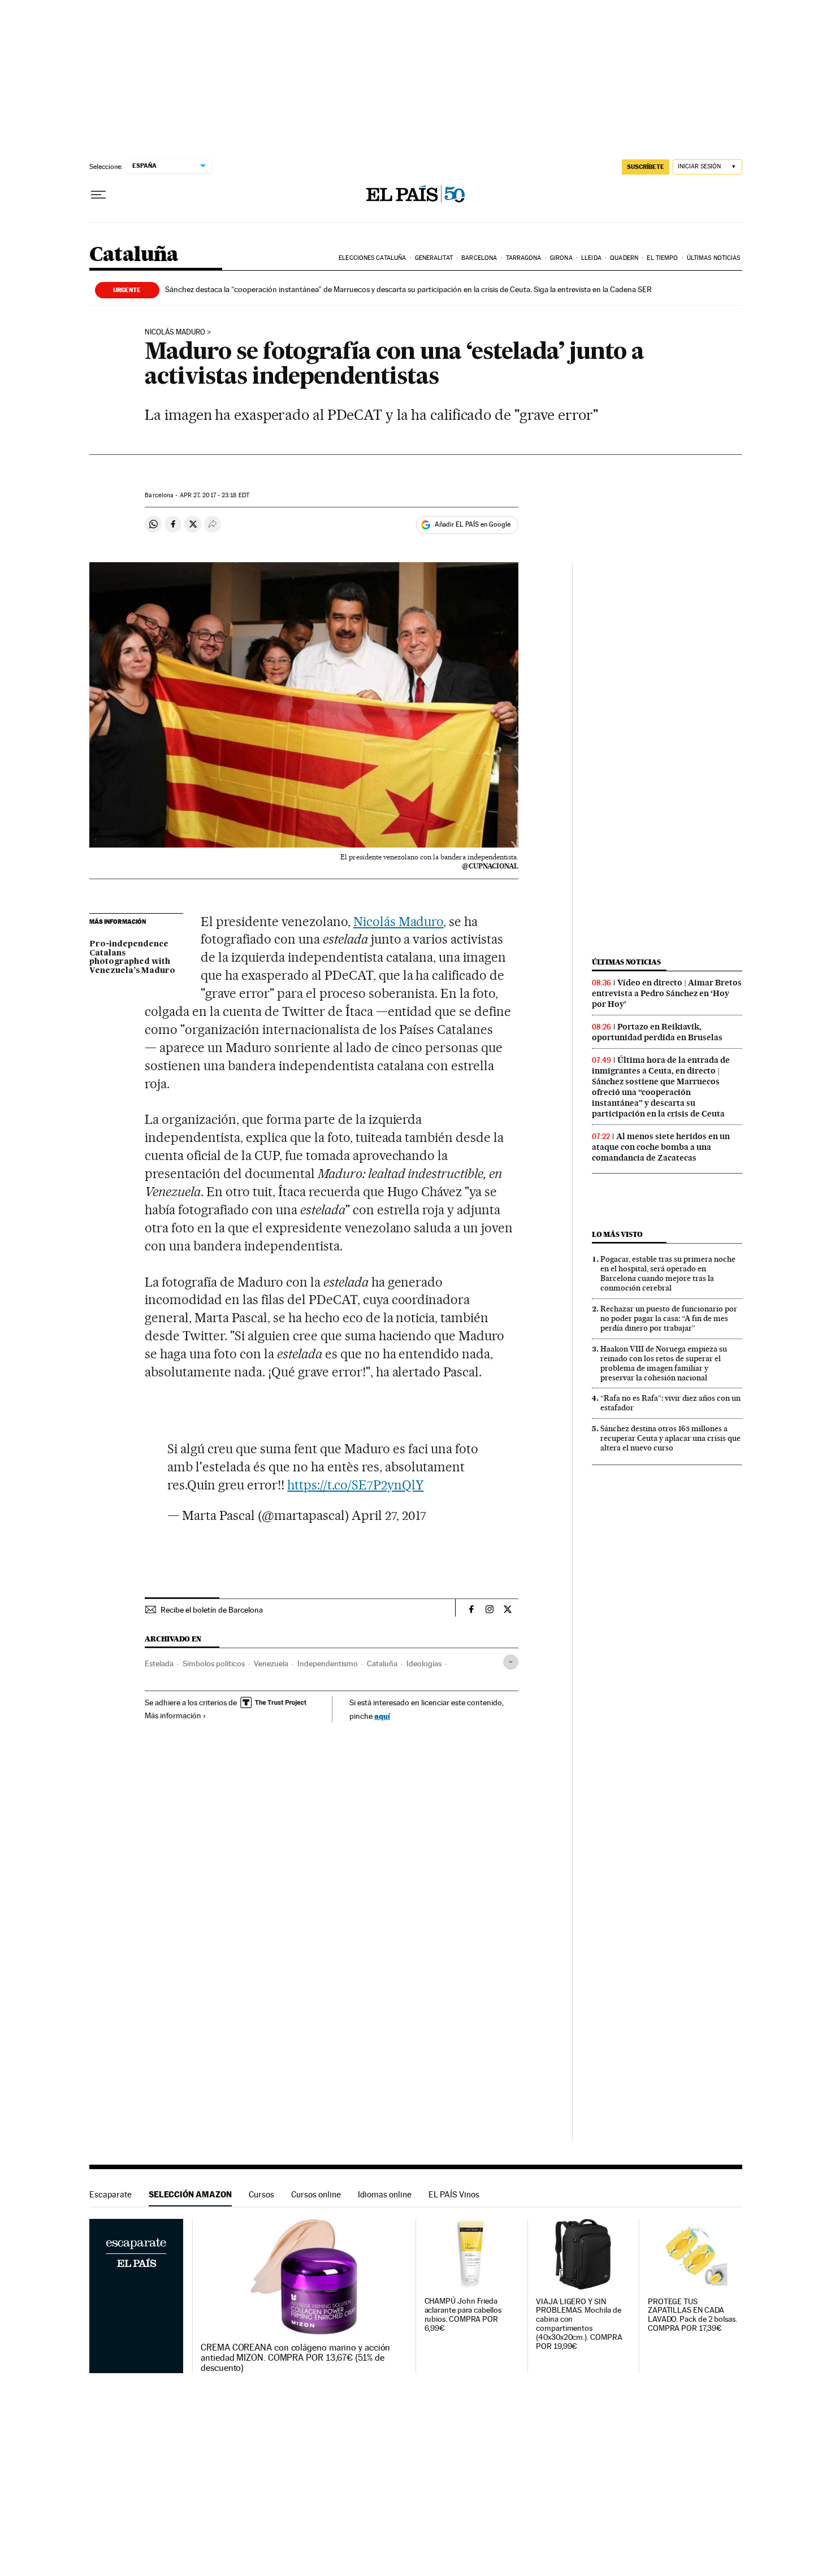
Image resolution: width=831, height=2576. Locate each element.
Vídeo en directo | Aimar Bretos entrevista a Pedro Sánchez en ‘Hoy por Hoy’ (667, 993)
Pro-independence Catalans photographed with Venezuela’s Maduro (132, 958)
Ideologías (424, 1663)
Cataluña (134, 255)
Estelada (159, 1663)
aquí (382, 1716)
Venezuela (271, 1663)
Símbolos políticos (214, 1663)
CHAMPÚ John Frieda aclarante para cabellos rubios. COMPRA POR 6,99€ (463, 2315)
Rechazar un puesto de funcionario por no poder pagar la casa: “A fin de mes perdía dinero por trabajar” (669, 1318)
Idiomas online (385, 2194)
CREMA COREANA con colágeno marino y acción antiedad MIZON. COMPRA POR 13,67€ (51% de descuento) (295, 2358)
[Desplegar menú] (98, 195)
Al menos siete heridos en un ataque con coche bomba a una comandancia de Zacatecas (661, 1147)
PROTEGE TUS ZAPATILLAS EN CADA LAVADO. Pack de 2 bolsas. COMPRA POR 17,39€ (692, 2315)
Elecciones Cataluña (372, 258)
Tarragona (524, 258)
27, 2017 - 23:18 (215, 495)
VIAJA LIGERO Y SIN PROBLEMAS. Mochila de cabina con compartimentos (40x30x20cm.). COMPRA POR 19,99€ (579, 2324)
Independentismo (328, 1663)
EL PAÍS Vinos (454, 2194)
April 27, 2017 (389, 1515)
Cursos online (316, 2194)
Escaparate (111, 2194)
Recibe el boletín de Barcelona (212, 1610)
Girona (561, 258)
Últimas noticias (714, 258)
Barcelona (479, 258)
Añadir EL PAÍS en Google (473, 524)
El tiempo (662, 258)
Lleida (591, 258)
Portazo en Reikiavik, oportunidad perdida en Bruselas (657, 1032)
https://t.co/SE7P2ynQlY (355, 1485)
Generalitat (434, 258)
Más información (173, 1715)
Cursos (261, 2194)
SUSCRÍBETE (646, 167)
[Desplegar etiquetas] (511, 1662)
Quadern (624, 258)
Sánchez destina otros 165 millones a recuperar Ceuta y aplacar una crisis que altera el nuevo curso (670, 1438)
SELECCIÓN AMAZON (190, 2194)
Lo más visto (617, 1234)
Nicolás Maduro (175, 332)
